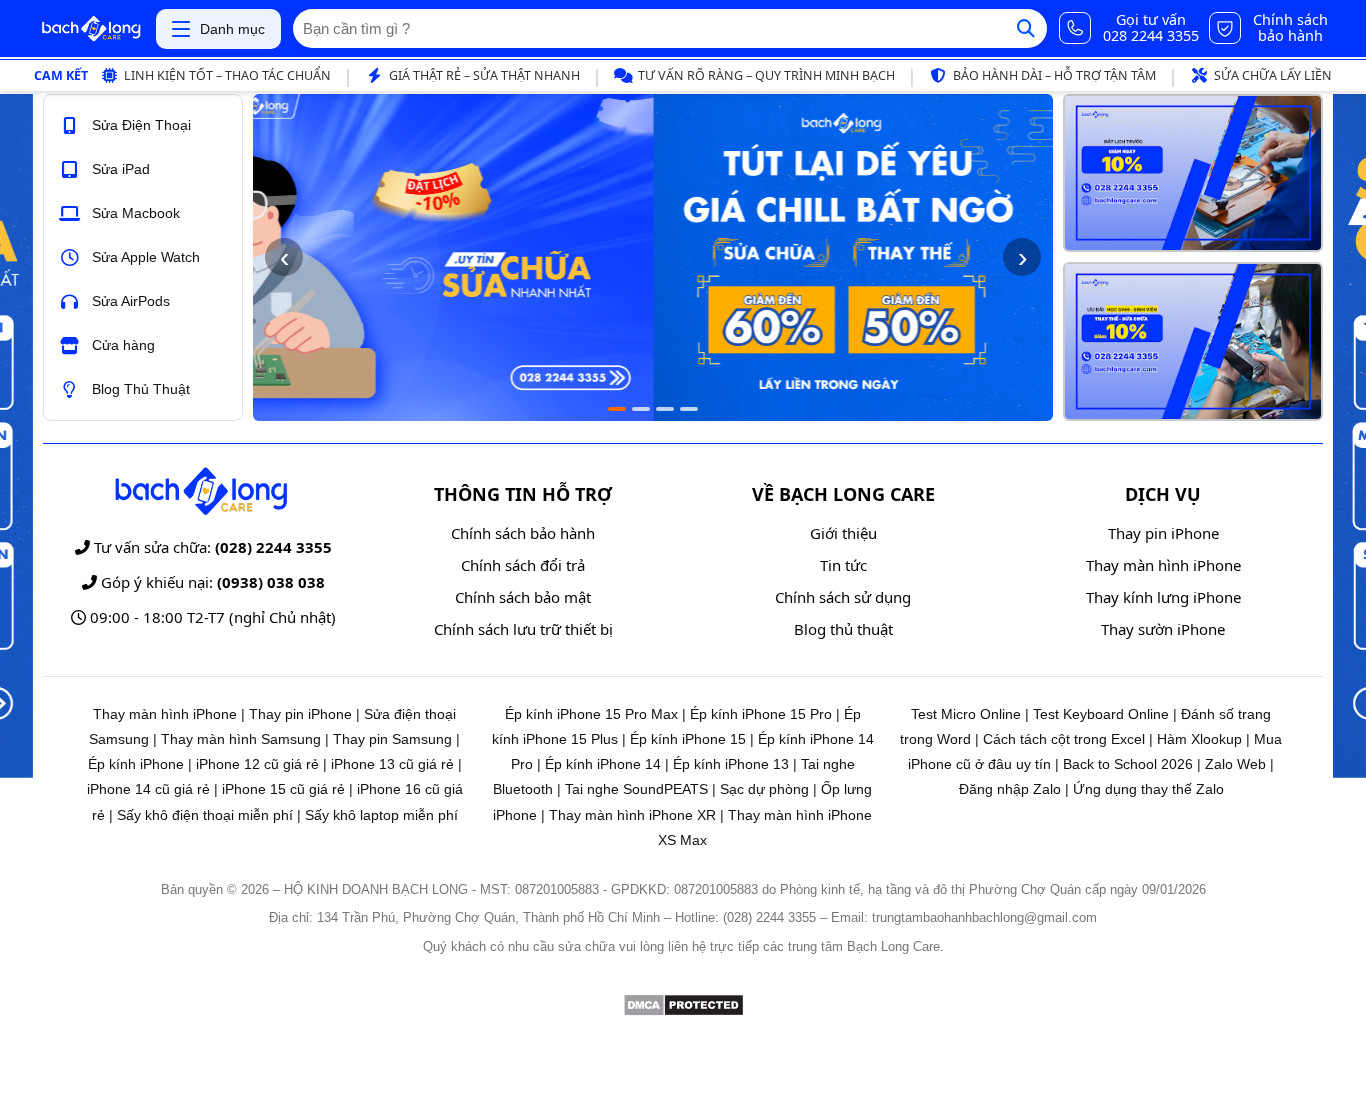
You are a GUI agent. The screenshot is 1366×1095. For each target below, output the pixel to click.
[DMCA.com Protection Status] (683, 1011)
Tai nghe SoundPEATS (636, 789)
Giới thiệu (843, 533)
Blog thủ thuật (843, 629)
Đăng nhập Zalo (1010, 789)
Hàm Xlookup (1199, 739)
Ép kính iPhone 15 (688, 739)
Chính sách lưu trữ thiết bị (523, 629)
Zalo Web (1235, 764)
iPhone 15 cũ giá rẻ (283, 789)
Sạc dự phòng (764, 789)
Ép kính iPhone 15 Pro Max (591, 714)
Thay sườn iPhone (1163, 629)
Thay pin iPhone (1163, 533)
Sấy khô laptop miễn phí (381, 815)
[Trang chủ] (91, 29)
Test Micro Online (966, 714)
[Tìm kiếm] (1026, 28)
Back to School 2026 (1128, 764)
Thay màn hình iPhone (1163, 565)
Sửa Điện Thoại (141, 125)
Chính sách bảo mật (523, 597)
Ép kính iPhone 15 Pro (761, 714)
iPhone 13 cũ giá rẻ (392, 764)
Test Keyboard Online (1101, 714)
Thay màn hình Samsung (241, 739)
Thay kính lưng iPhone (1163, 597)
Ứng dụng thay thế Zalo (1148, 789)
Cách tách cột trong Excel (1064, 739)
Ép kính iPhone (136, 764)
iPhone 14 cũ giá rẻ (148, 789)
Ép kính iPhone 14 (603, 764)
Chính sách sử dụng (843, 597)
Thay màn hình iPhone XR (632, 815)
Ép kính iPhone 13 (731, 764)
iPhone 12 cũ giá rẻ (257, 764)
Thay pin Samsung (392, 739)
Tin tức (843, 565)
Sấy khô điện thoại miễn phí (205, 815)
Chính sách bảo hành (523, 533)
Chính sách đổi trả (523, 565)
